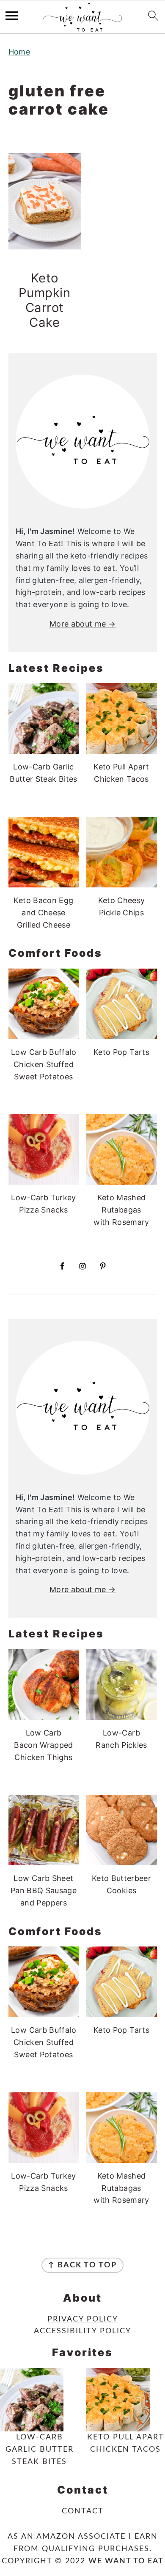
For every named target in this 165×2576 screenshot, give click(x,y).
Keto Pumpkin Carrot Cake (45, 300)
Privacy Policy (83, 2319)
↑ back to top (82, 2265)
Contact (83, 2511)
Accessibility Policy (82, 2331)
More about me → (82, 624)
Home (19, 52)
